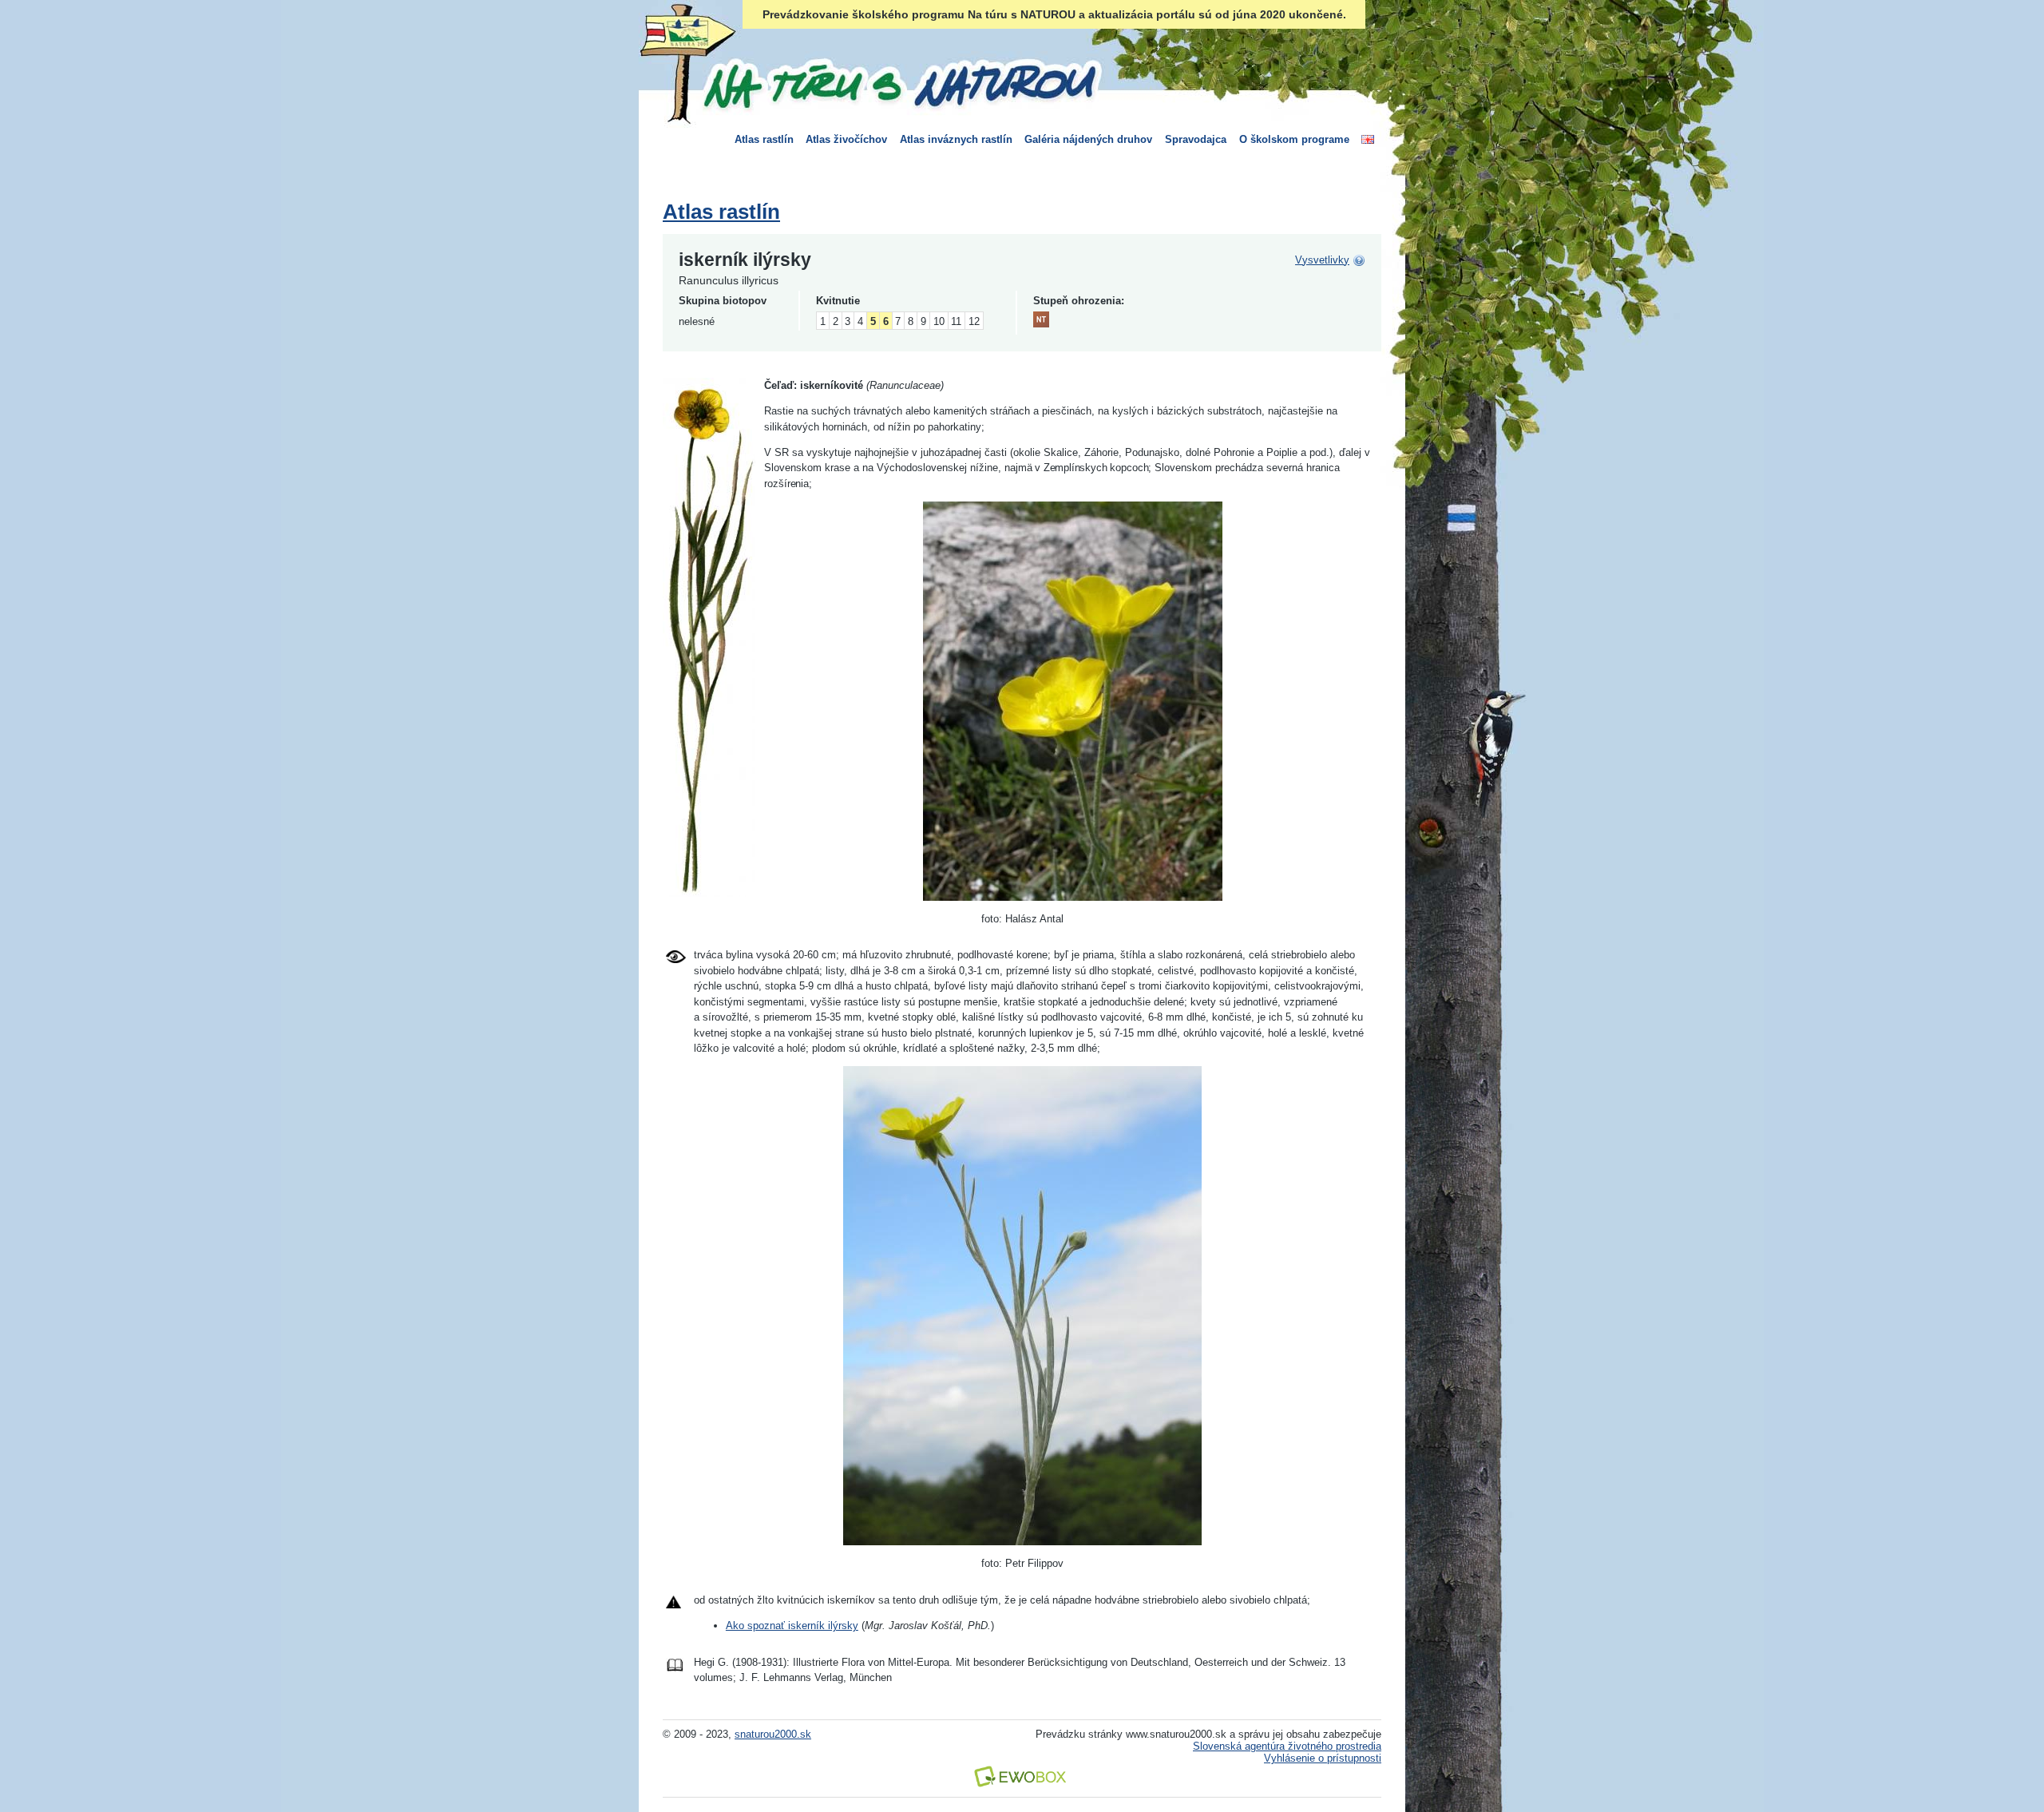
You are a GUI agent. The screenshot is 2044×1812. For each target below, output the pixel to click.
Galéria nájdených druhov (1088, 139)
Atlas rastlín (764, 139)
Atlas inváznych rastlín (956, 139)
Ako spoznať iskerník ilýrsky (792, 1626)
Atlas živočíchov (846, 139)
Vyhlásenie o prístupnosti (1323, 1758)
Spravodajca (1196, 139)
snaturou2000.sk (773, 1734)
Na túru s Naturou (898, 83)
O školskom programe (1294, 139)
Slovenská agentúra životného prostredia (1287, 1746)
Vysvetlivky (1322, 260)
